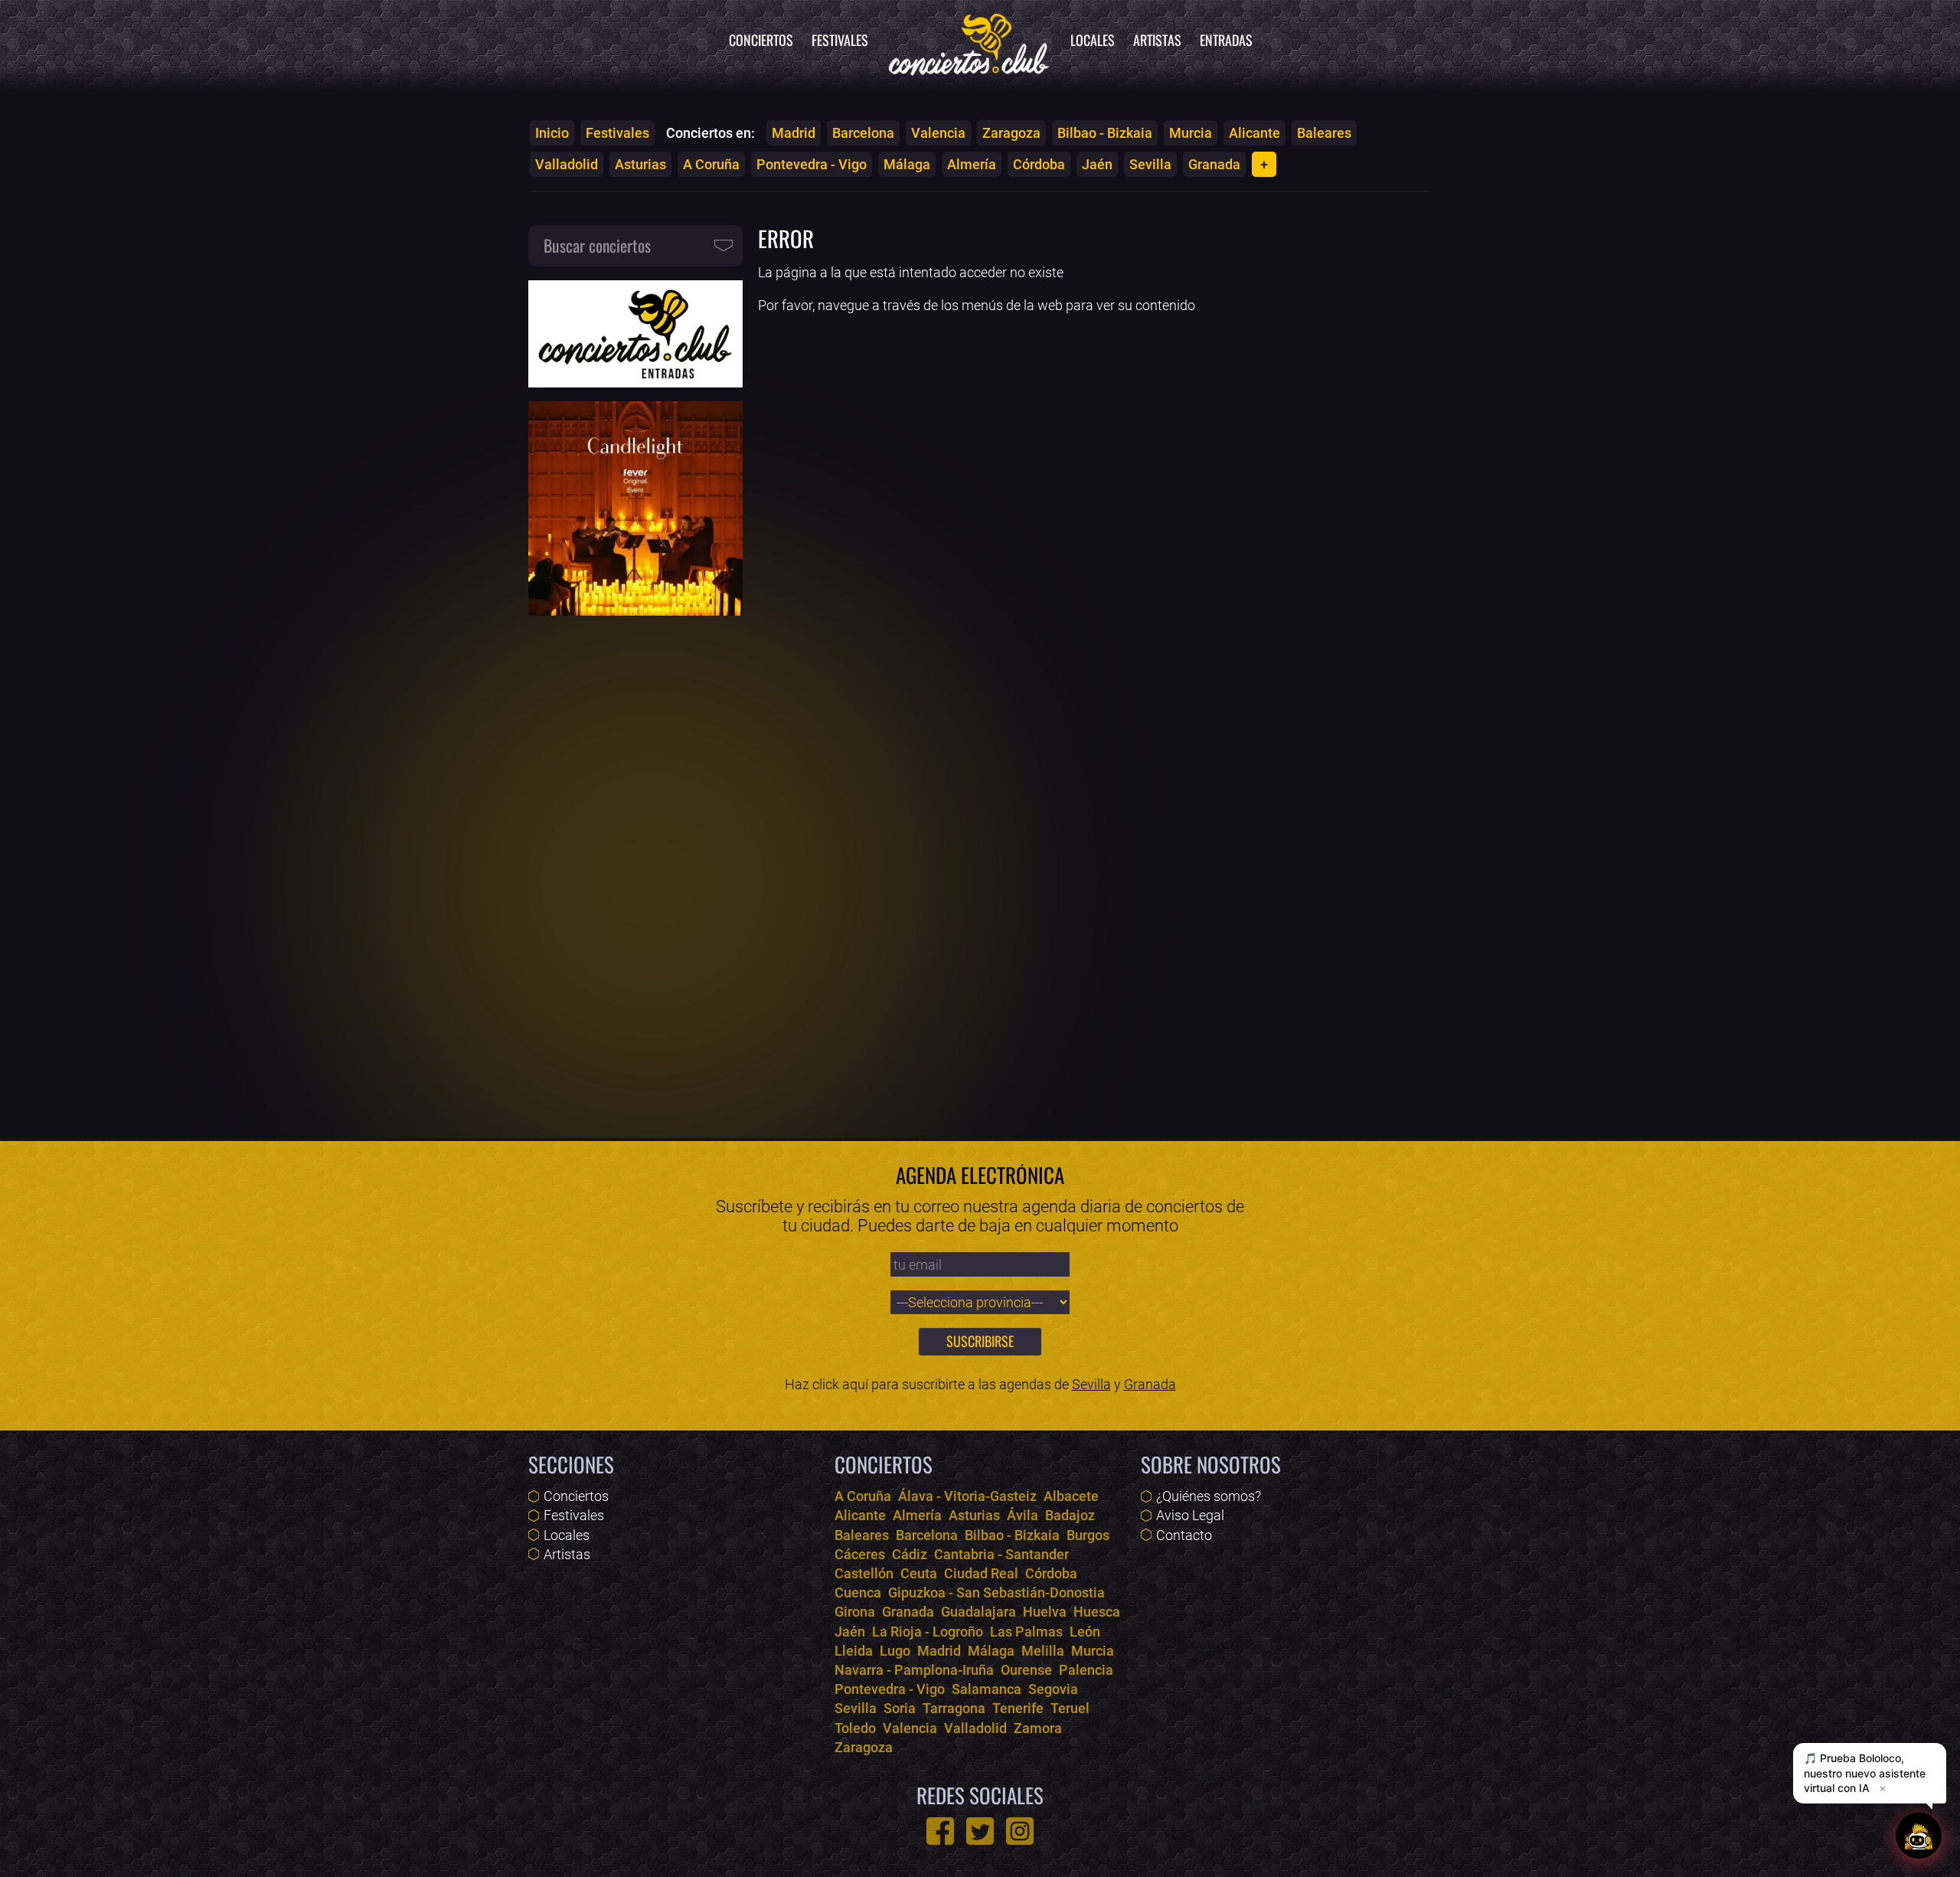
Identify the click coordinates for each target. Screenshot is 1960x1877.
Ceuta (919, 1573)
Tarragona (954, 1708)
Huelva (1045, 1612)
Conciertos (761, 40)
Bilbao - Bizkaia (1105, 133)
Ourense (1026, 1670)
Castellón (864, 1573)
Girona (855, 1612)
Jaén (1097, 164)
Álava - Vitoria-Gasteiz (967, 1496)
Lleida (854, 1651)
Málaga (907, 164)
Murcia (1191, 133)
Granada (1214, 164)
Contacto (1184, 1535)
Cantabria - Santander (1001, 1554)
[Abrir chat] (1919, 1836)
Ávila (1022, 1515)
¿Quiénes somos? (1209, 1496)
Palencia (1086, 1670)
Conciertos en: (710, 133)
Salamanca (987, 1689)
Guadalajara (978, 1612)
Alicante (1254, 133)
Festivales (840, 40)
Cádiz (910, 1554)
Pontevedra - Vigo (812, 164)
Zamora (1038, 1728)
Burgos (1088, 1535)
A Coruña (711, 164)
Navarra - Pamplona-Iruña (914, 1670)
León (1085, 1632)
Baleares (1324, 133)
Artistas (1157, 40)
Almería (972, 164)
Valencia (938, 133)
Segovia (1053, 1689)
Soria (900, 1708)
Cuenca (858, 1593)
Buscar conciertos (597, 245)
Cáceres (860, 1554)
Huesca (1097, 1612)
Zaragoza (1011, 133)
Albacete (1071, 1496)
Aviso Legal (1190, 1515)
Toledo (855, 1728)
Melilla (1043, 1651)
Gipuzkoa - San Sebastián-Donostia (996, 1593)
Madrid (794, 133)
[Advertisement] (635, 867)
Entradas (1226, 40)
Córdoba (1039, 164)
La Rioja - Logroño (928, 1632)
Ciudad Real (981, 1573)
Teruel (1070, 1708)
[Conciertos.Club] (969, 42)
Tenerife (1018, 1708)
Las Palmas (1026, 1632)
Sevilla (1150, 164)
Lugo (895, 1651)
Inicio (552, 133)
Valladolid (567, 164)
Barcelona (863, 133)
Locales (1093, 40)
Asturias (640, 164)
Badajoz (1070, 1515)
